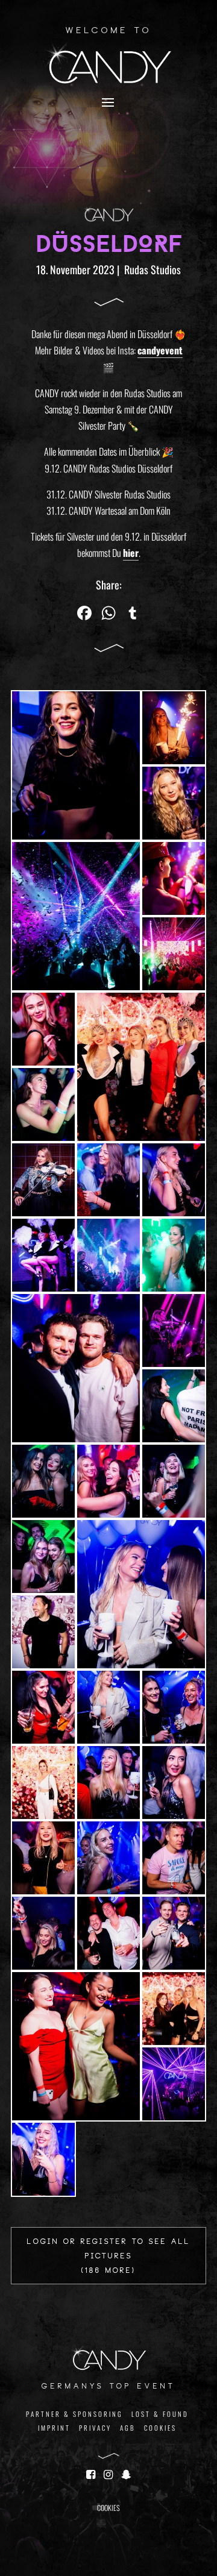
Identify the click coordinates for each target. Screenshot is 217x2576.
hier (131, 553)
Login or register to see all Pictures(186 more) (109, 2257)
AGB (128, 2428)
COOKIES (160, 2428)
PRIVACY (95, 2428)
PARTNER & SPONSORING (74, 2414)
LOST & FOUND (160, 2414)
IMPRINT (54, 2428)
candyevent (160, 350)
